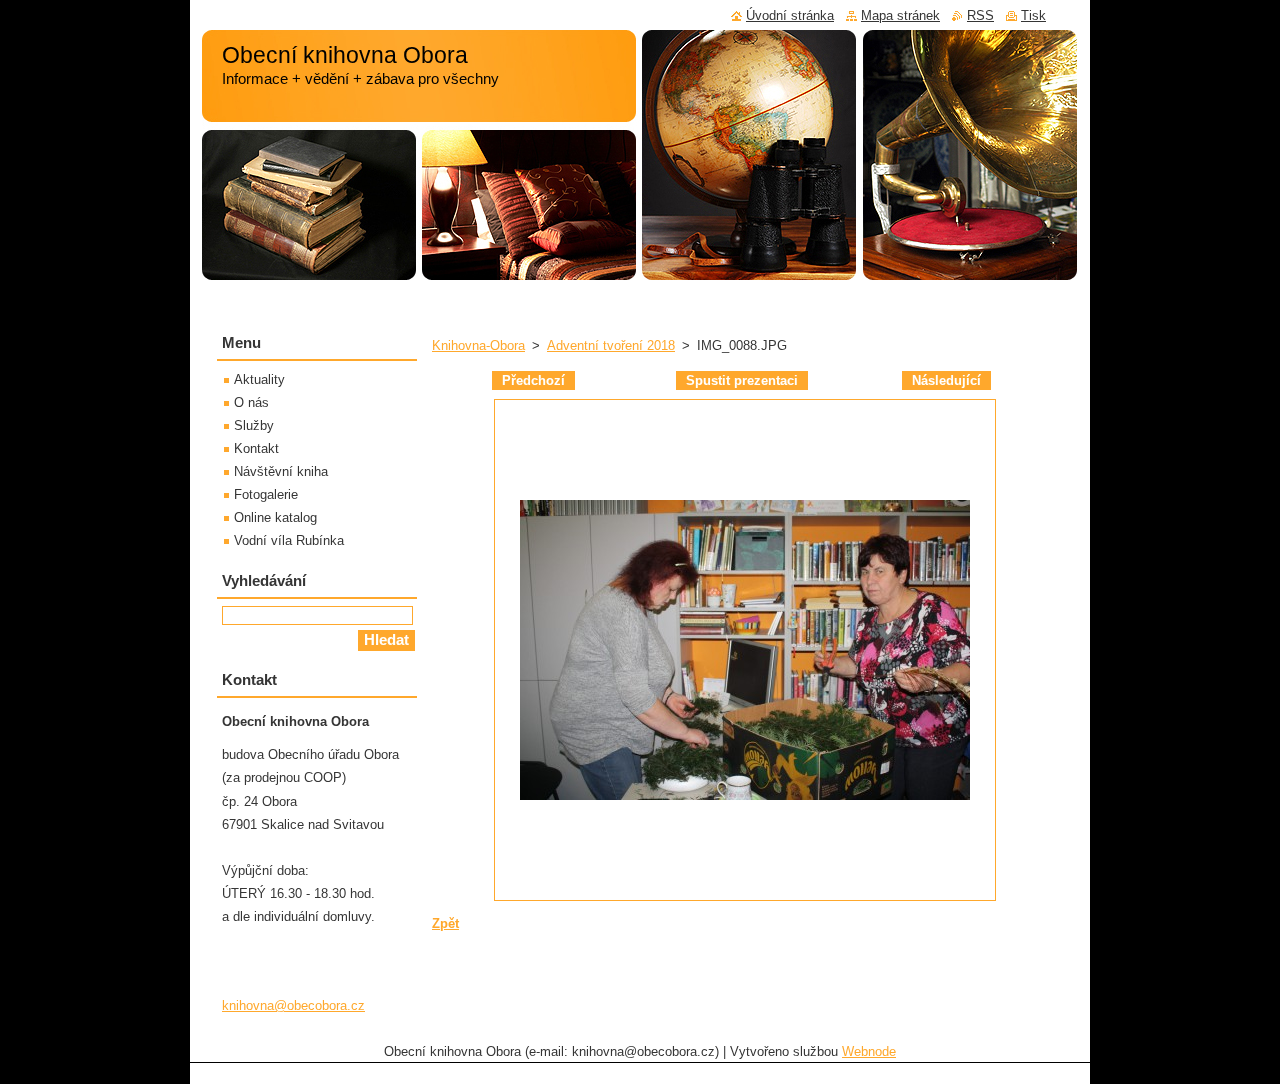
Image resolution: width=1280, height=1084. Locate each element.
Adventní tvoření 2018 (611, 345)
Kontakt (256, 448)
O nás (251, 402)
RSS (980, 15)
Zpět (445, 923)
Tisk (1033, 15)
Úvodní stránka (790, 15)
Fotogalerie (266, 494)
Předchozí (533, 380)
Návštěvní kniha (281, 471)
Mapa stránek (900, 15)
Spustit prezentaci (742, 380)
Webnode (869, 1051)
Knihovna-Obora (478, 345)
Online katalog (275, 517)
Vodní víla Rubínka (289, 540)
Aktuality (259, 379)
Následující (946, 380)
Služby (254, 425)
